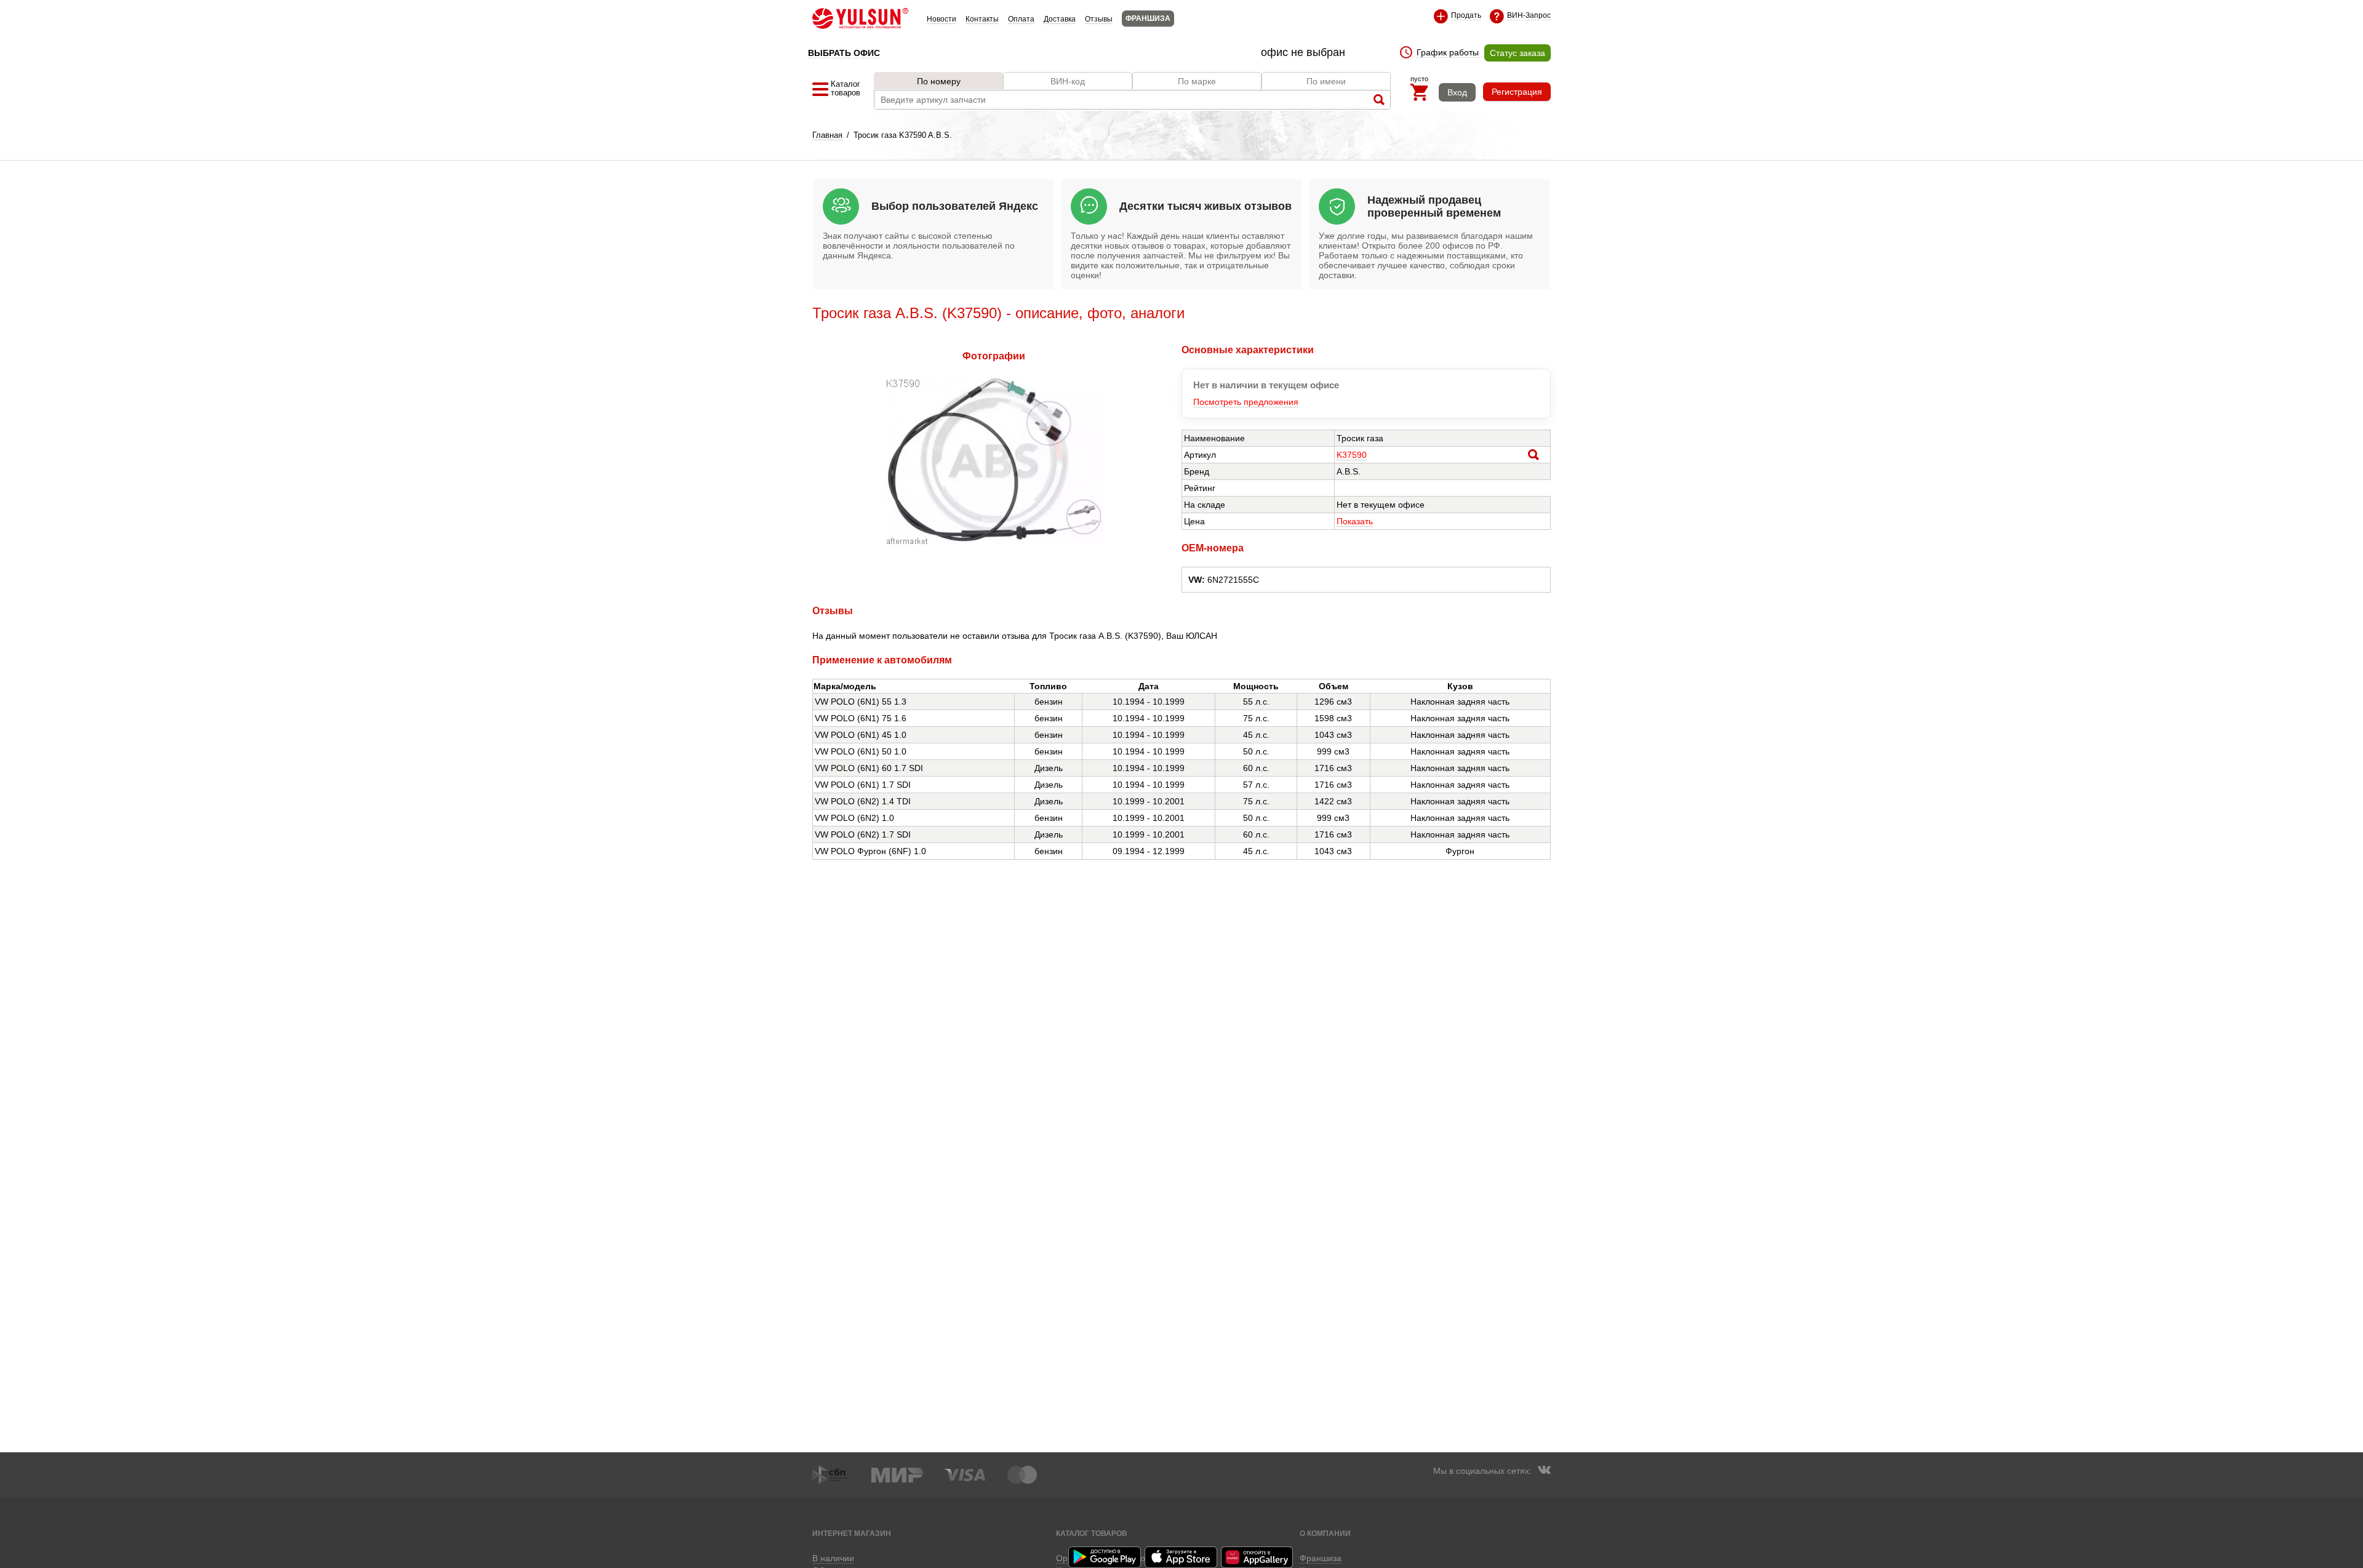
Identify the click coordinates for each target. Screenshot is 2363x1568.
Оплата (1021, 19)
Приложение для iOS (1181, 1557)
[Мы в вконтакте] (1544, 1471)
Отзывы (1099, 19)
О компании (1325, 1533)
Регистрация (1517, 92)
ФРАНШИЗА (1148, 18)
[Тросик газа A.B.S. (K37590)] (994, 542)
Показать (1355, 521)
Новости (942, 19)
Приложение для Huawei (1258, 1557)
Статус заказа (1517, 53)
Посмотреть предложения (1246, 402)
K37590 (1352, 455)
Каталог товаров (1092, 1533)
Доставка (1060, 19)
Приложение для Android (1105, 1557)
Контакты (982, 19)
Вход (1457, 92)
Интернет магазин (852, 1533)
